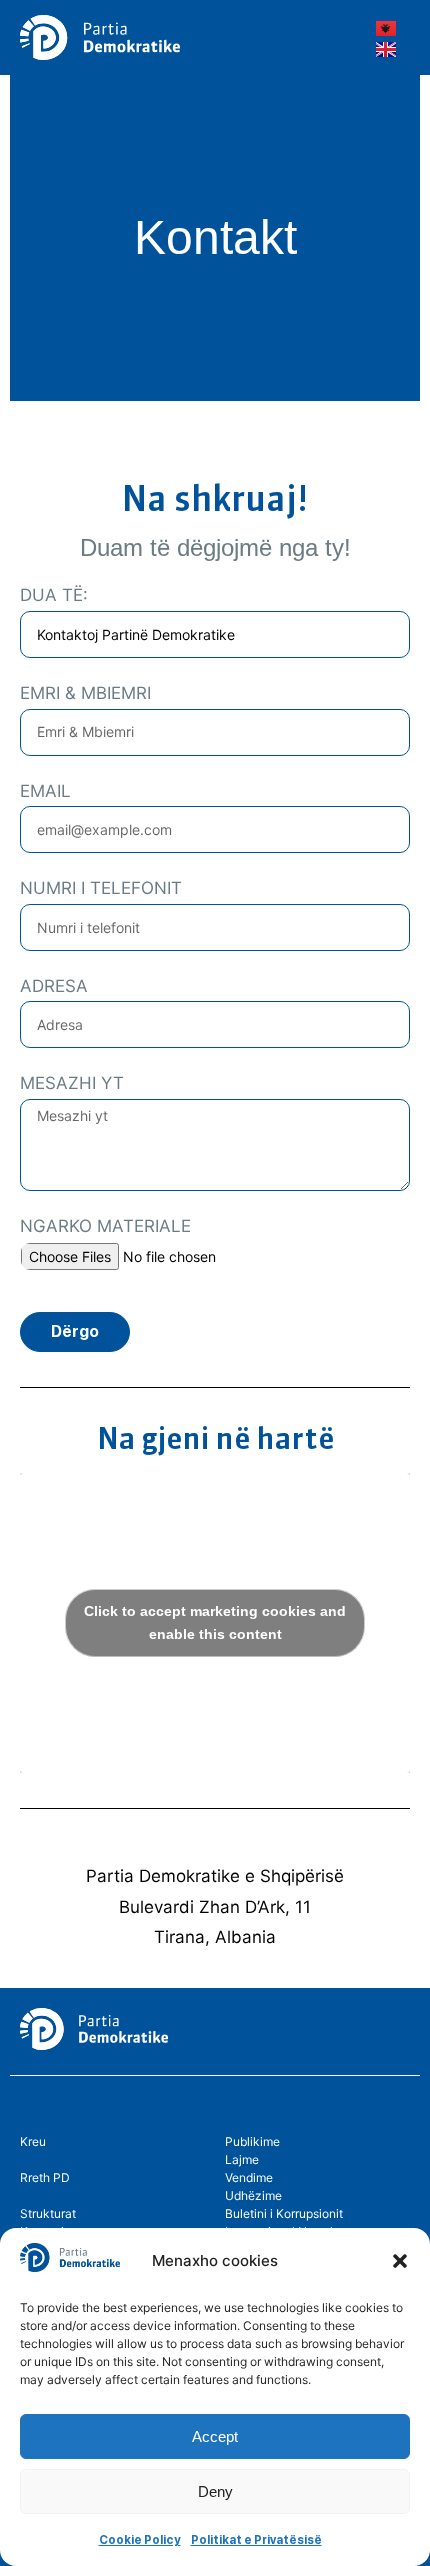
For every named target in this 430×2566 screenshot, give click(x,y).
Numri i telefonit (101, 888)
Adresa (54, 986)
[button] (400, 2261)
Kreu (33, 2141)
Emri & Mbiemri (85, 693)
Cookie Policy (140, 2540)
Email (45, 791)
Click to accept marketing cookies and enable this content (215, 1622)
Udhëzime (253, 2195)
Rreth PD (45, 2177)
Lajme (242, 2159)
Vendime (249, 2177)
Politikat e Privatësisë (256, 2540)
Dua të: (54, 595)
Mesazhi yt (72, 1083)
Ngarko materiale (105, 1226)
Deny (215, 2491)
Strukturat (48, 2213)
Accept (215, 2436)
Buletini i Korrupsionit (284, 2213)
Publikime (252, 2141)
